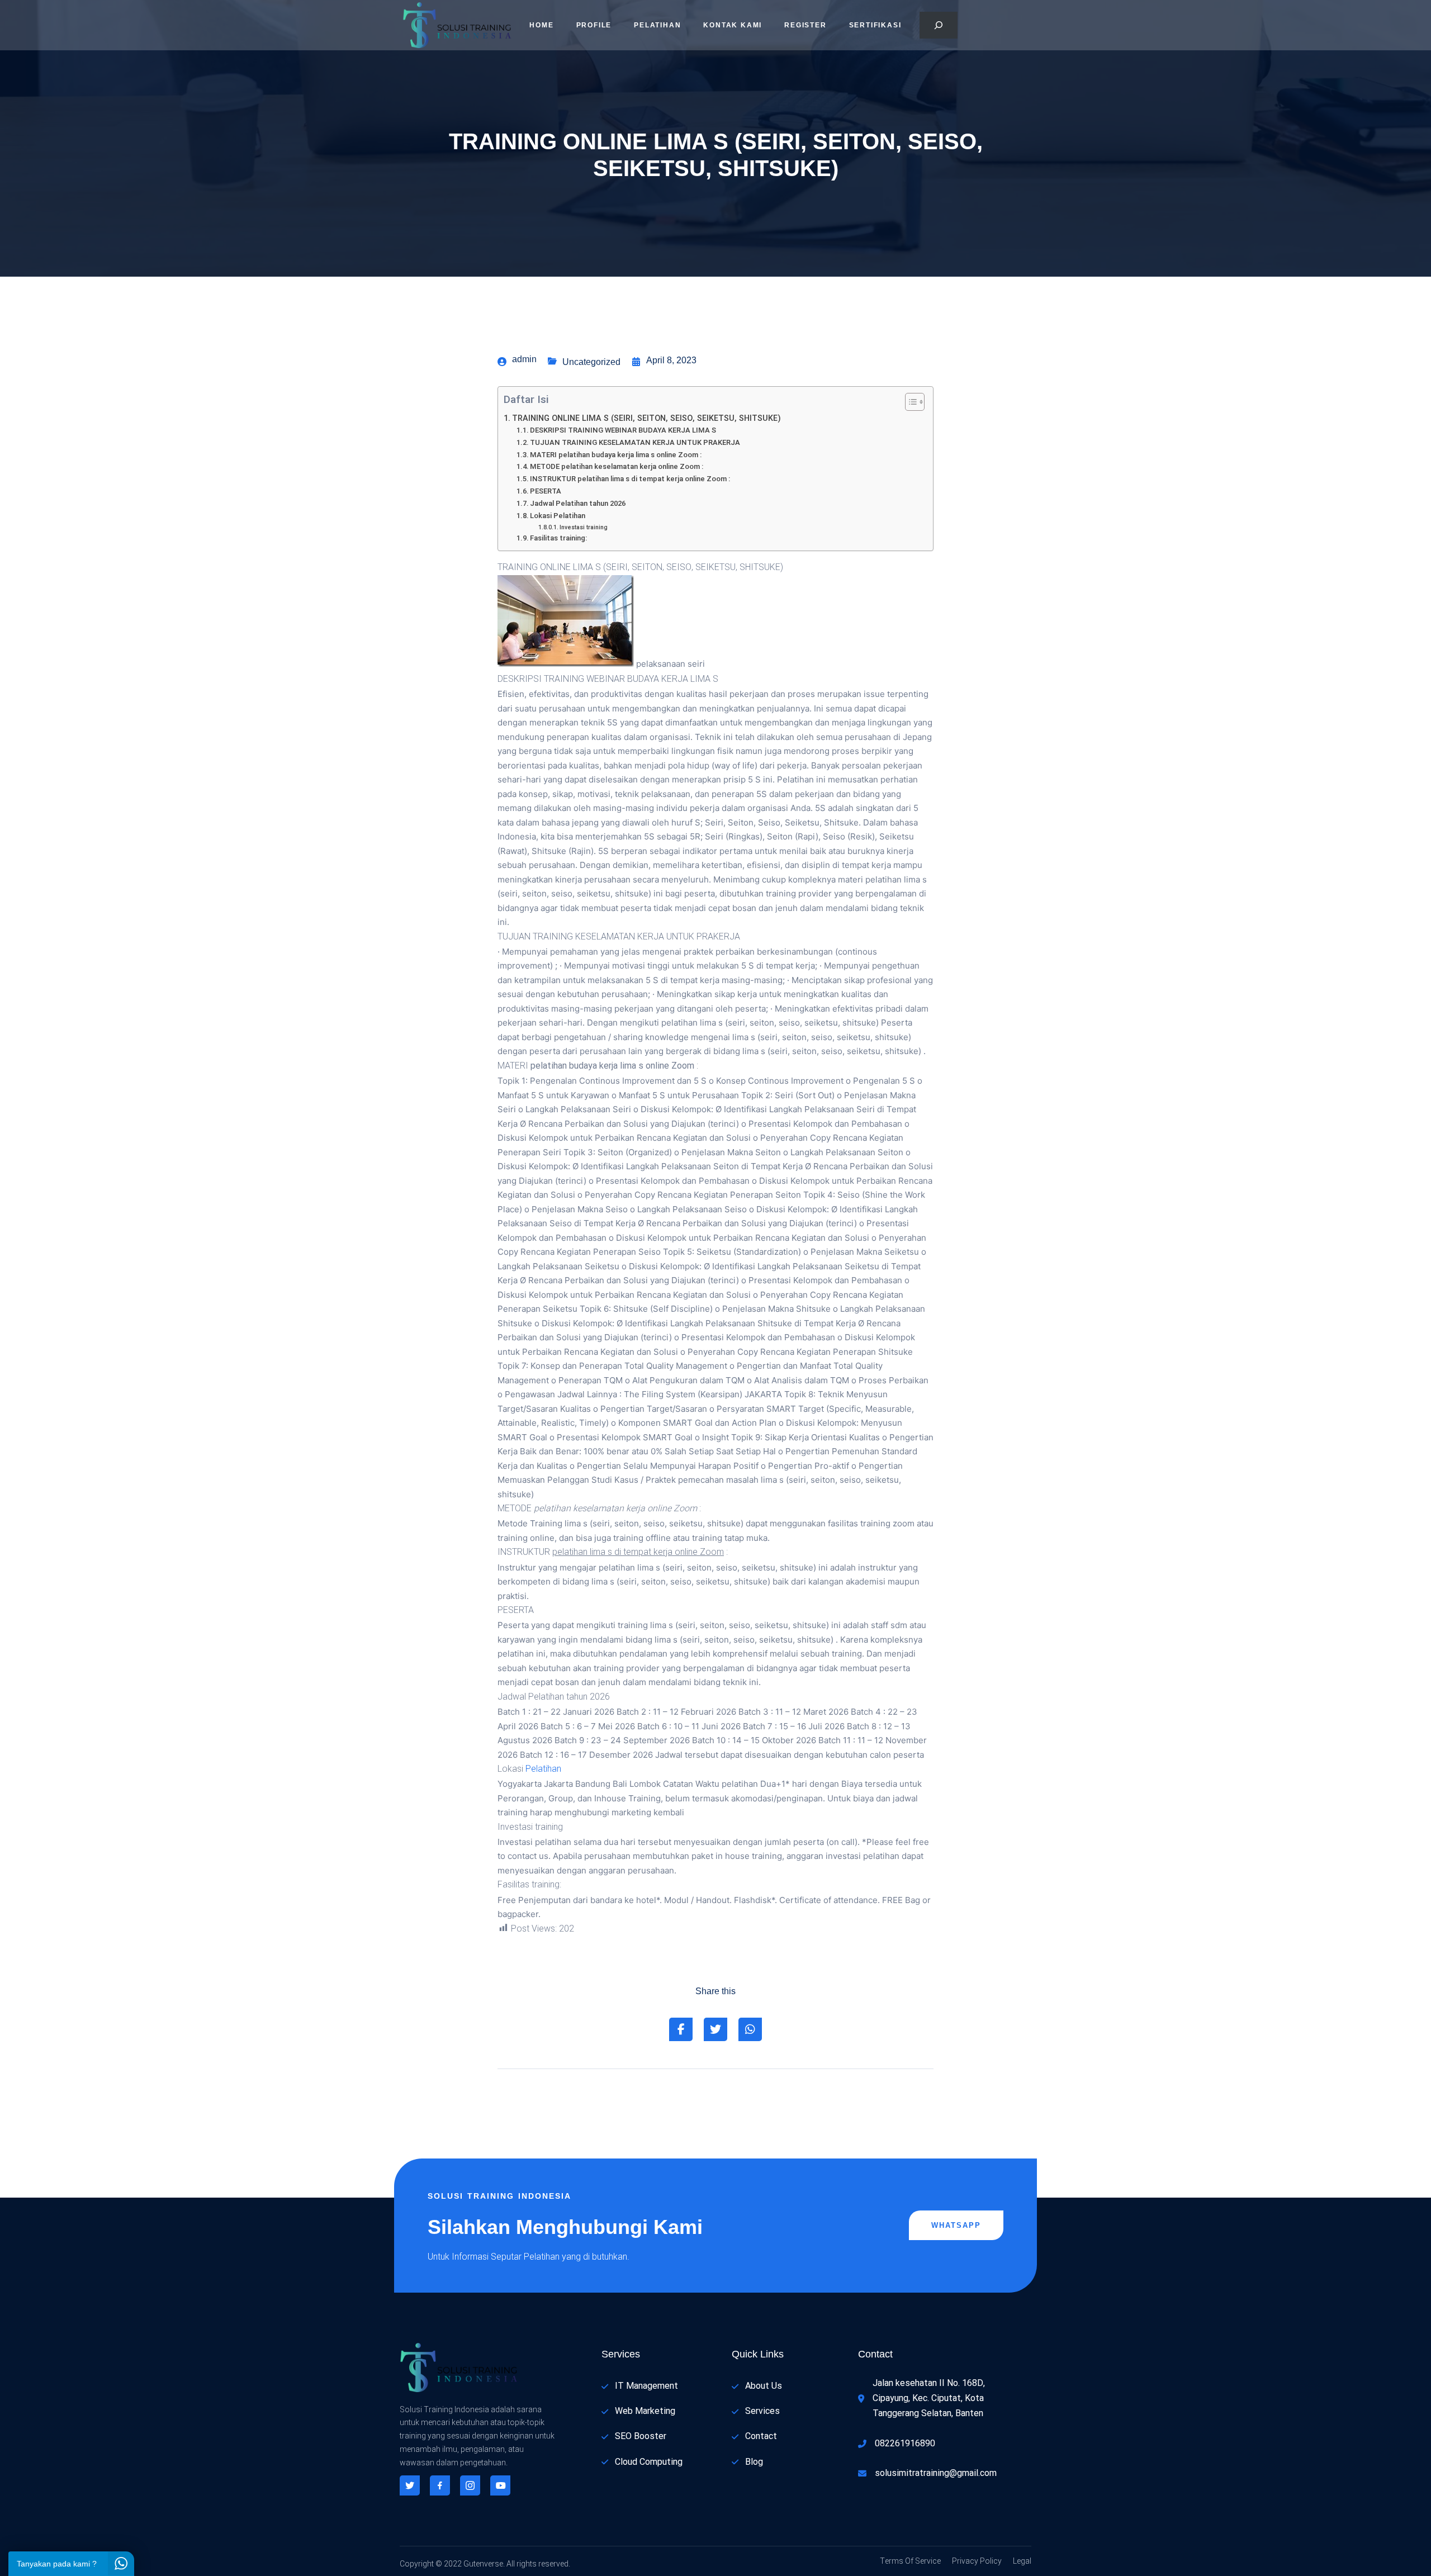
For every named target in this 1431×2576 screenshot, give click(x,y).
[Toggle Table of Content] (909, 402)
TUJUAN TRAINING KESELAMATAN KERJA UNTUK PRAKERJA (635, 442)
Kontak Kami (733, 25)
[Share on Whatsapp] (750, 2029)
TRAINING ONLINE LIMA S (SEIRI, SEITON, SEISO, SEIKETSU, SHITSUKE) (646, 418)
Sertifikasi (875, 25)
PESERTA (546, 491)
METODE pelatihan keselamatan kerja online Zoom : (617, 466)
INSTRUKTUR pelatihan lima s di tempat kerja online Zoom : (630, 479)
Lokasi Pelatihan (558, 516)
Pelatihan (657, 25)
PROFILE (594, 25)
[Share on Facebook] (681, 2029)
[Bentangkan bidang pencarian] (939, 25)
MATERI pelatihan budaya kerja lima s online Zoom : (616, 455)
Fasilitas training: (558, 538)
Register (805, 25)
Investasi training (584, 527)
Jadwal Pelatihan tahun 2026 (578, 503)
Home (541, 25)
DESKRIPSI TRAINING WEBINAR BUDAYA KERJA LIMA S (623, 430)
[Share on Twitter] (715, 2029)
